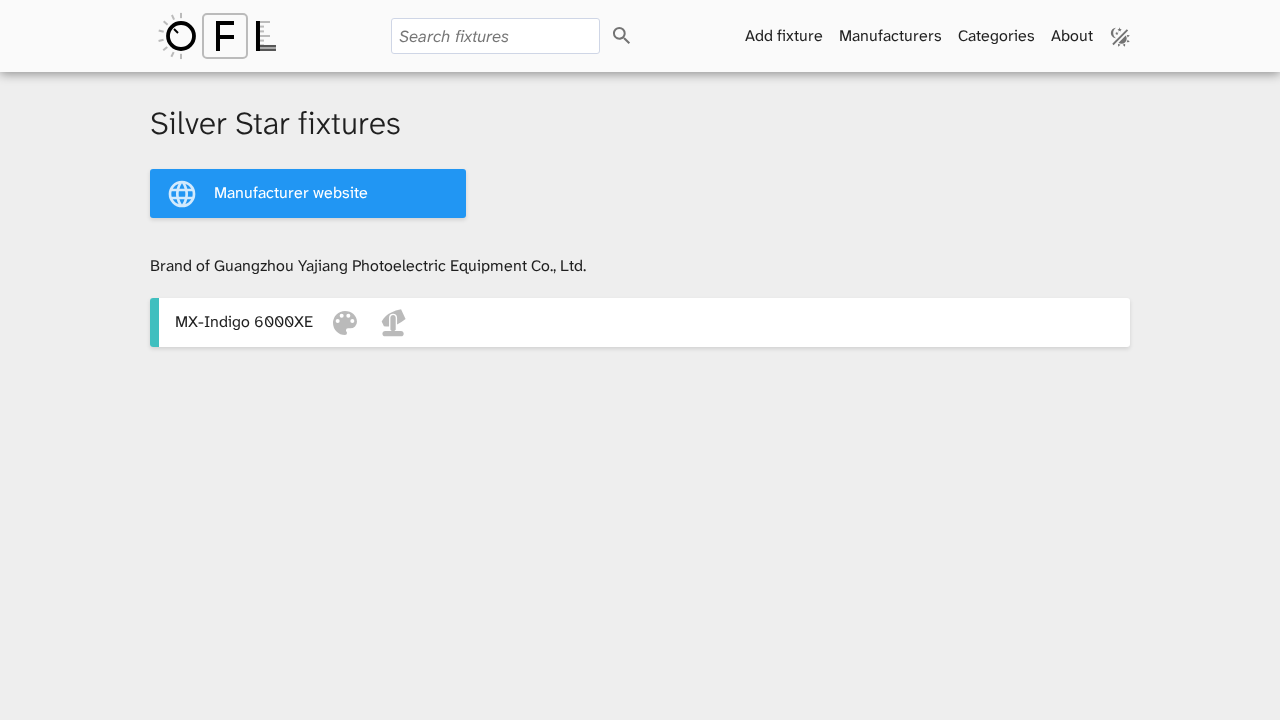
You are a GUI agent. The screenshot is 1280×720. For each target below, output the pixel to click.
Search (639, 36)
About (1072, 35)
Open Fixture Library (217, 36)
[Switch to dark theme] (1120, 36)
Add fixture (784, 35)
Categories (996, 35)
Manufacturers (890, 35)
